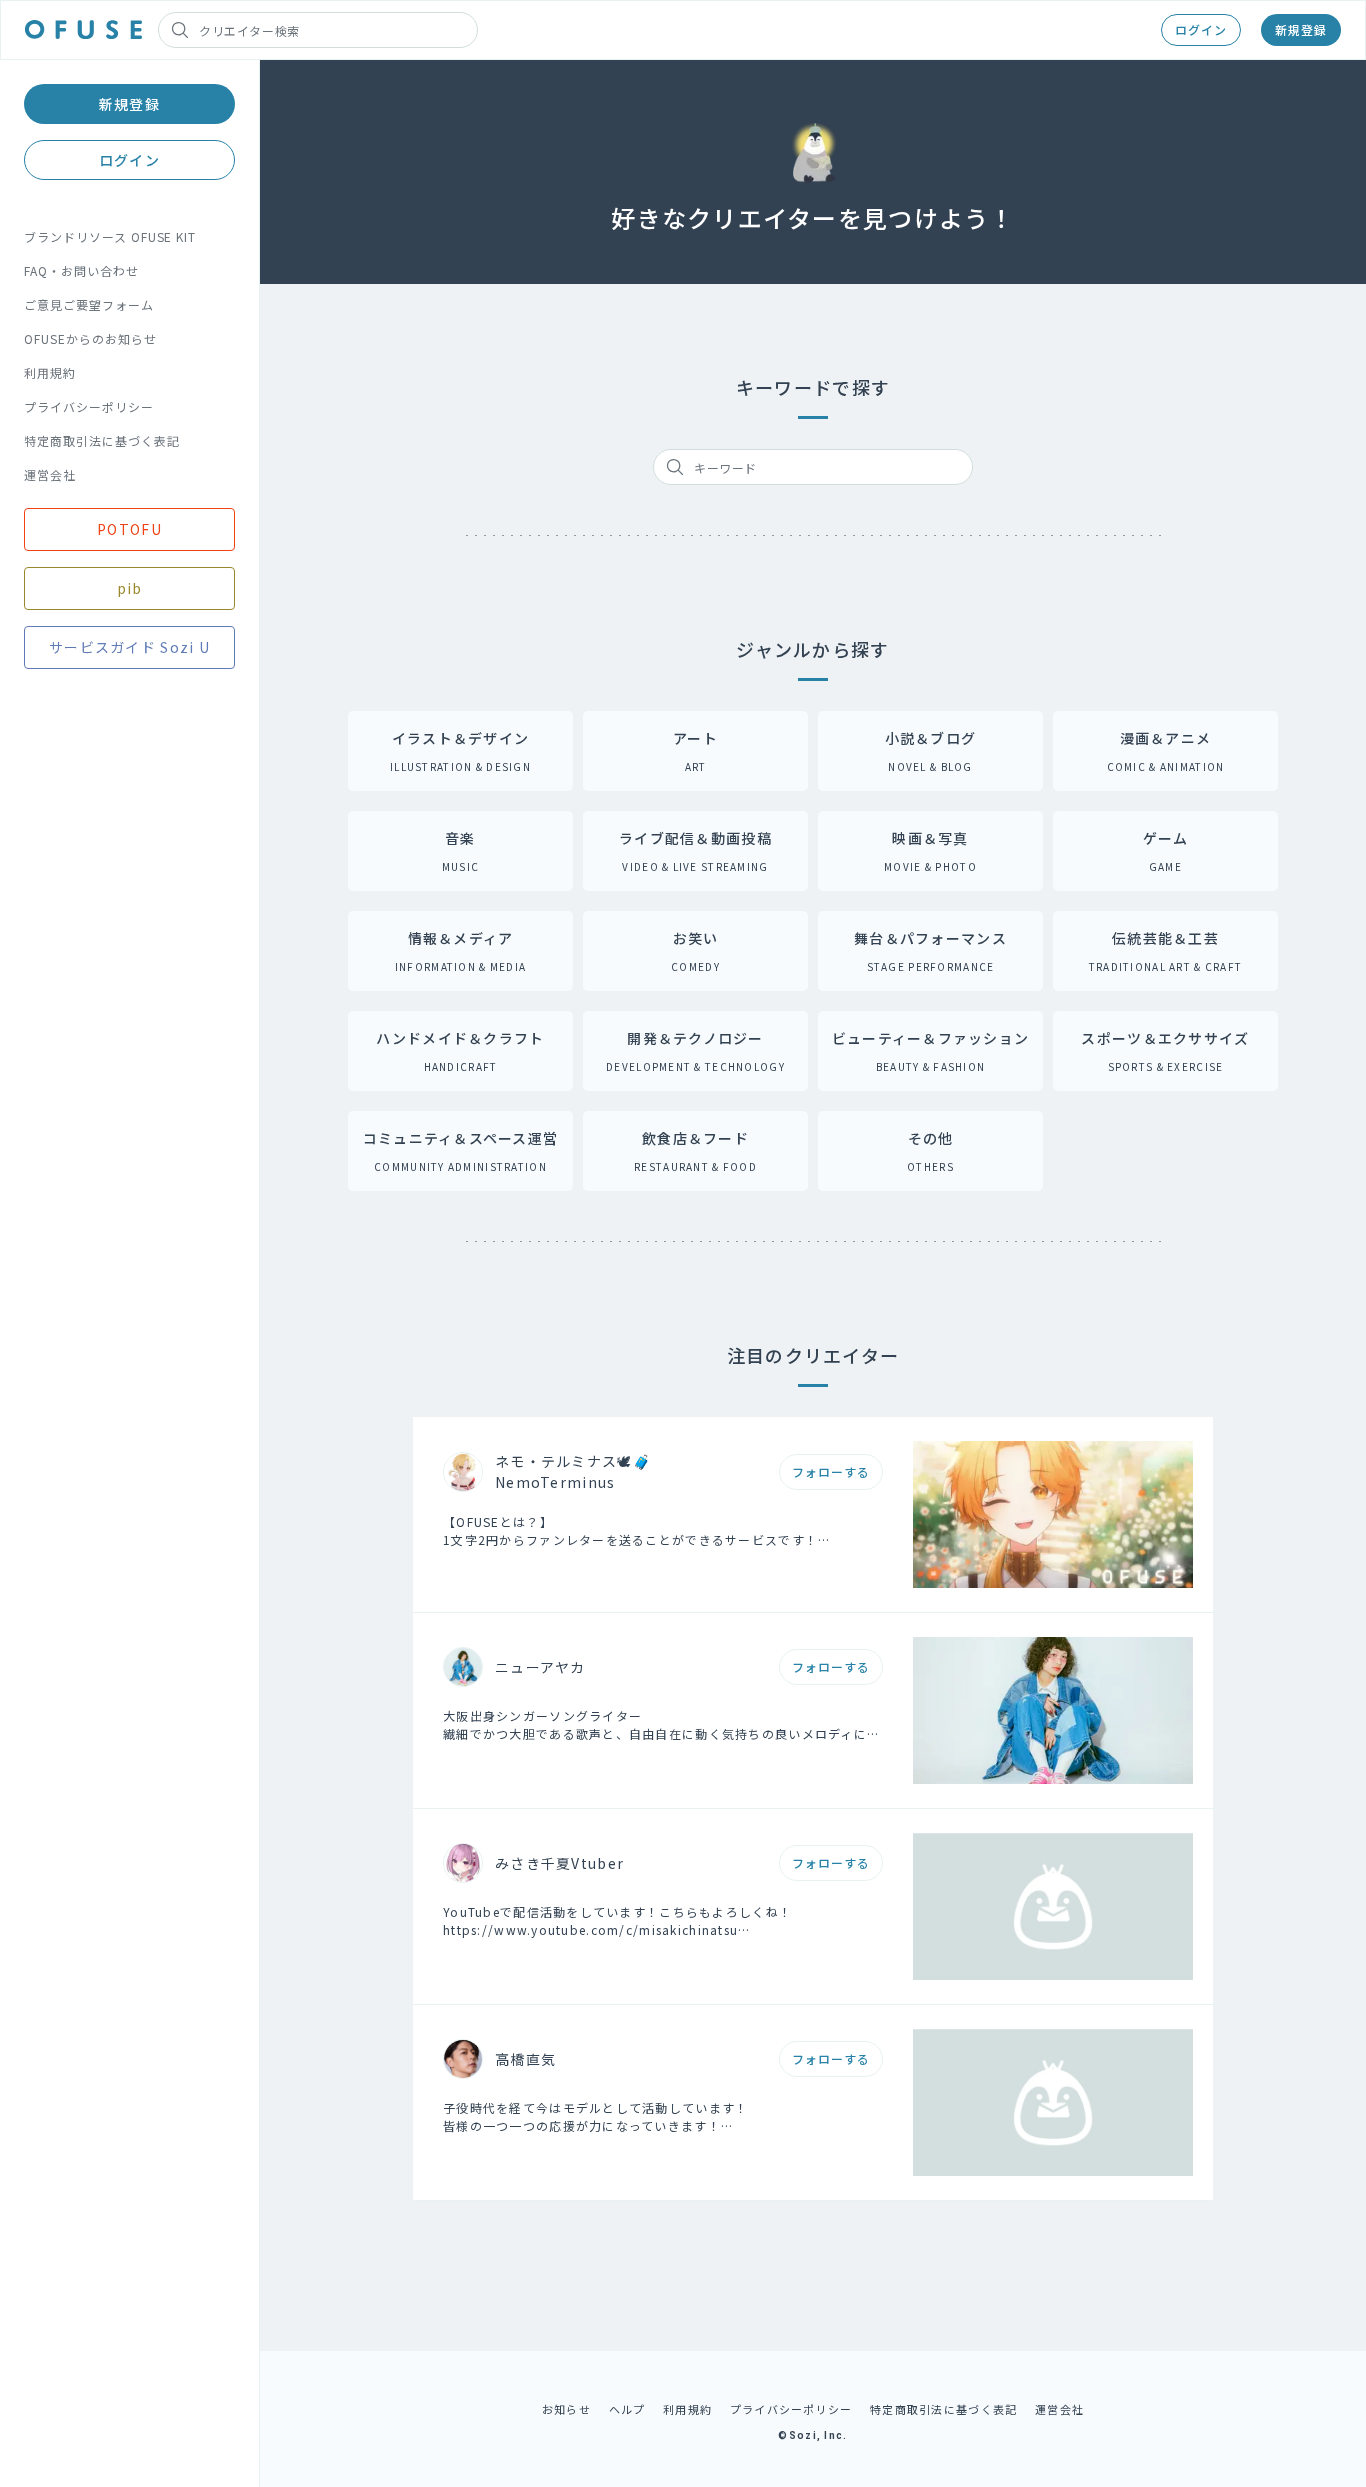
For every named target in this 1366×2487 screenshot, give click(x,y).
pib (130, 588)
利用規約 (50, 372)
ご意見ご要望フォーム (89, 304)
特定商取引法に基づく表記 (102, 440)
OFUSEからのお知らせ (90, 338)
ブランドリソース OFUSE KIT (110, 236)
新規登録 (1301, 29)
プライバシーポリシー (89, 406)
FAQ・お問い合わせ (81, 270)
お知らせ (566, 2409)
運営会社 (50, 474)
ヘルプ (627, 2409)
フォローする (831, 1471)
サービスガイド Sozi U (129, 647)
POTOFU (129, 529)
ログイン (1201, 29)
